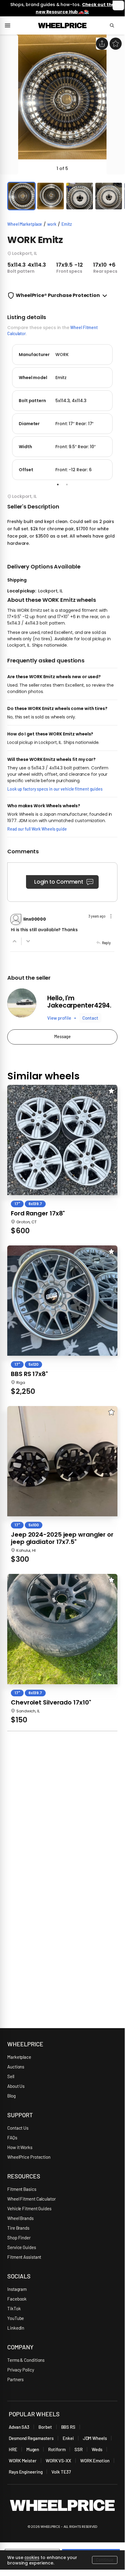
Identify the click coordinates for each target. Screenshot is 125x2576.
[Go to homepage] (62, 25)
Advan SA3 (19, 2427)
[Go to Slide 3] (80, 196)
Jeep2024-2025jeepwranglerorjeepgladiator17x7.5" (62, 1538)
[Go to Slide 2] (51, 196)
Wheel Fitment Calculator (31, 2199)
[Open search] (115, 25)
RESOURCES (24, 2176)
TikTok (14, 2308)
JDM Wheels (95, 2438)
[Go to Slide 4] (109, 196)
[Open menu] (10, 25)
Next (122, 411)
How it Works (20, 2147)
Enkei (68, 2438)
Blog (12, 2096)
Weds (97, 2449)
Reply (106, 943)
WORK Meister (23, 2461)
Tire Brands (18, 2228)
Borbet (45, 2427)
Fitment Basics (22, 2189)
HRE (13, 2449)
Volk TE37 (61, 2472)
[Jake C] (22, 1003)
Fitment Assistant (24, 2257)
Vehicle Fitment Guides (29, 2208)
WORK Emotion (95, 2461)
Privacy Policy (21, 2370)
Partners (15, 2379)
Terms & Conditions (26, 2360)
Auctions (16, 2067)
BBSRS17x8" (29, 1374)
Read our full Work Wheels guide (37, 829)
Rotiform (57, 2449)
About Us (16, 2086)
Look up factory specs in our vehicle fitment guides (55, 789)
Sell (11, 2076)
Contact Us (18, 2128)
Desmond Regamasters (31, 2438)
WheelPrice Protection (29, 2157)
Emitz (67, 224)
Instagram (17, 2289)
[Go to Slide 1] (21, 196)
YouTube (16, 2318)
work (52, 224)
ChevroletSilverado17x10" (51, 1702)
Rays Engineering (26, 2472)
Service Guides (22, 2247)
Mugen (33, 2449)
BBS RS (68, 2427)
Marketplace (19, 2057)
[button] (62, 105)
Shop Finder (19, 2238)
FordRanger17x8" (38, 1213)
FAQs (12, 2138)
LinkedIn (16, 2328)
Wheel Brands (20, 2218)
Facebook (17, 2299)
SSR (79, 2449)
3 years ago (97, 916)
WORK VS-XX (58, 2461)
